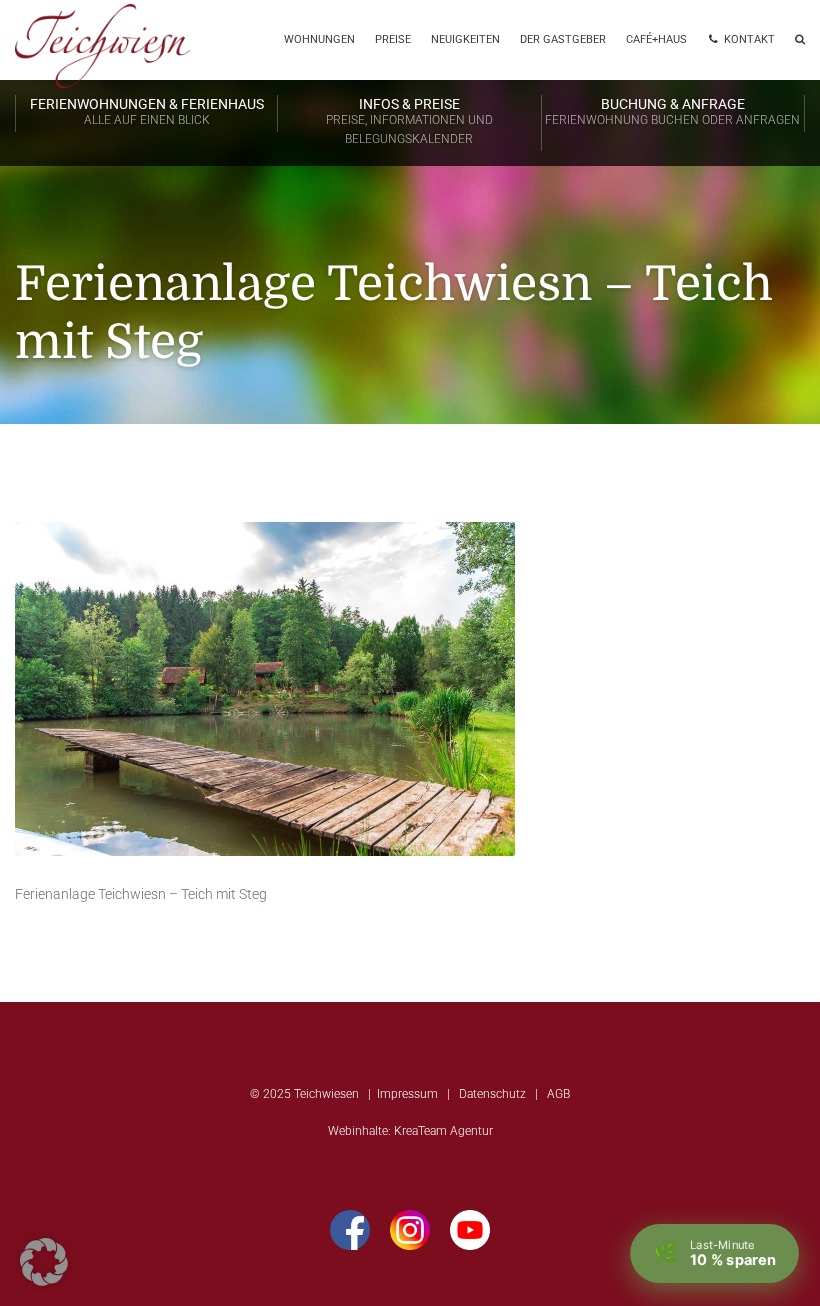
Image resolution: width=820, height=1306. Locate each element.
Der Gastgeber (563, 39)
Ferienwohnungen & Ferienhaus (147, 111)
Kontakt (748, 39)
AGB (558, 1094)
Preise (393, 39)
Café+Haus (656, 39)
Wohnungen (319, 39)
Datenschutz (492, 1094)
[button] (44, 1262)
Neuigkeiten (465, 39)
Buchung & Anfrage (672, 111)
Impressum (407, 1094)
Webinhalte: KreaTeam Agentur (410, 1131)
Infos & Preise (409, 121)
